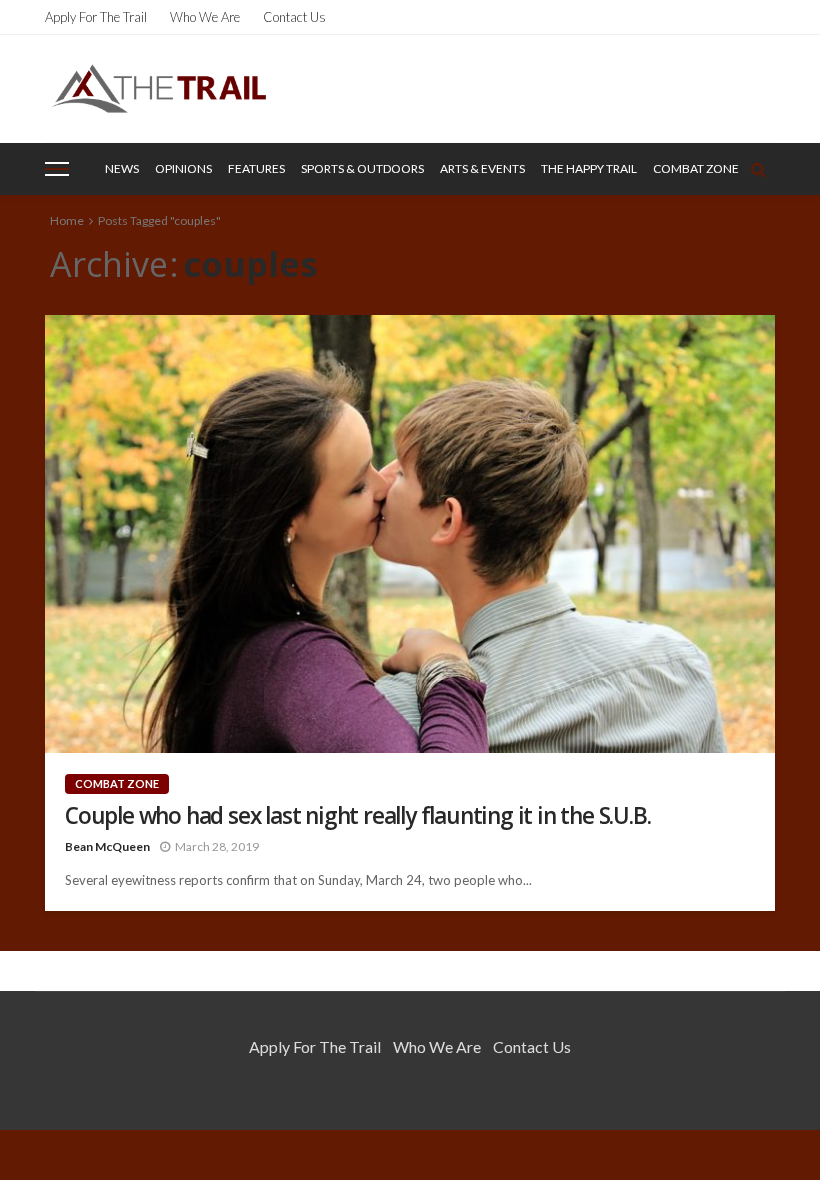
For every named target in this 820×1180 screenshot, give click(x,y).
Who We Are (205, 17)
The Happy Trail (589, 168)
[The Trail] (158, 88)
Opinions (183, 168)
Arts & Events (482, 168)
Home (67, 220)
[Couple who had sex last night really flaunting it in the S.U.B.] (410, 534)
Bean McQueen (107, 846)
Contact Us (294, 17)
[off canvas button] (57, 169)
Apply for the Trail (96, 17)
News (122, 168)
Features (256, 168)
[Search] (758, 169)
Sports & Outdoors (362, 168)
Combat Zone (696, 168)
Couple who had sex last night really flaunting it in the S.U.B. (357, 815)
